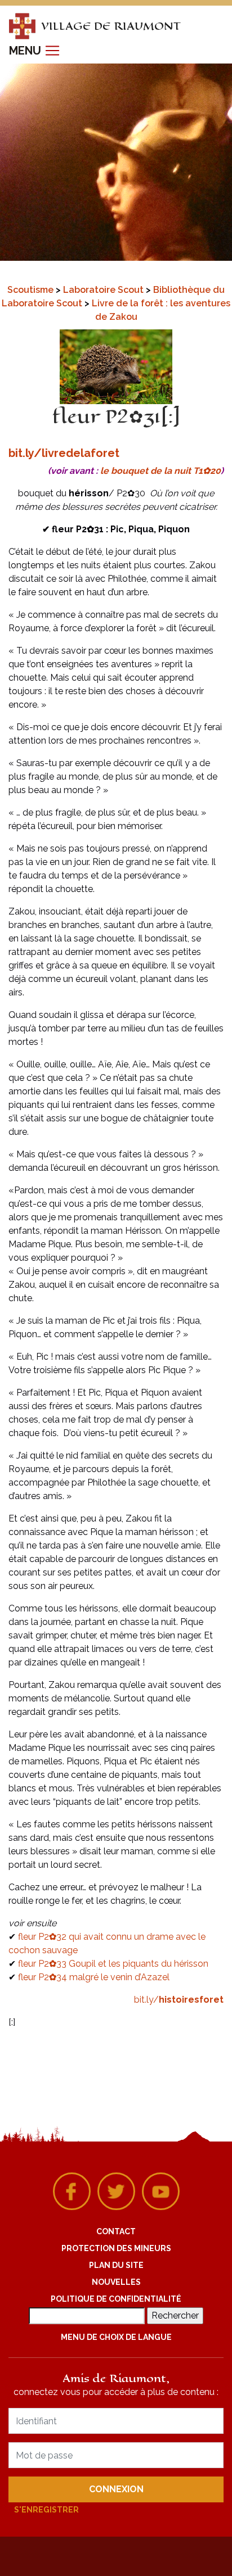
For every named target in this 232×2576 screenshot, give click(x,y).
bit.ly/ (179, 2000)
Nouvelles (116, 2282)
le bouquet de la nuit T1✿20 (160, 471)
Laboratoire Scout (104, 290)
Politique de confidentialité (116, 2299)
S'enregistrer (46, 2510)
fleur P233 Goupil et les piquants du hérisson (113, 1964)
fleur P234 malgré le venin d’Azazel (94, 1977)
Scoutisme (32, 290)
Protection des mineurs (116, 2248)
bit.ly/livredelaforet (64, 453)
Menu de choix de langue (116, 2337)
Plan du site (116, 2265)
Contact (116, 2231)
